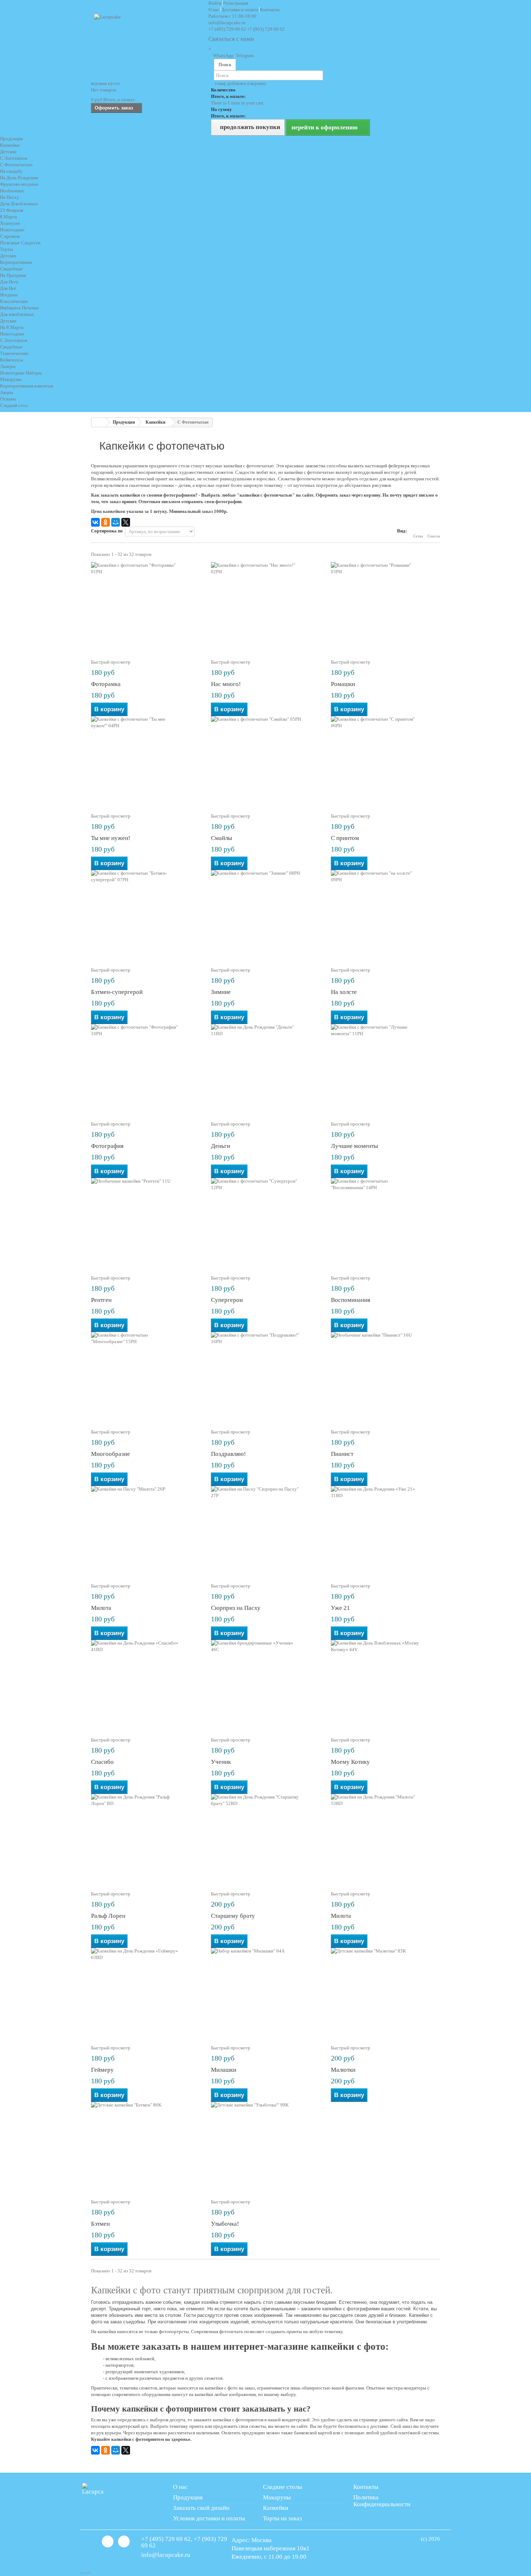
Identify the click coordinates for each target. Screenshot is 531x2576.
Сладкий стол (14, 405)
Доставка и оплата (240, 10)
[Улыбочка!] (265, 2147)
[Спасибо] (146, 1685)
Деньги (221, 1146)
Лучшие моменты (354, 1146)
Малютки (343, 2070)
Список (434, 536)
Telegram (244, 55)
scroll (86, 2573)
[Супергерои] (265, 1223)
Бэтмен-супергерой (117, 992)
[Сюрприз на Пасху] (265, 1531)
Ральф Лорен (108, 1916)
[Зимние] (265, 915)
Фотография (107, 1146)
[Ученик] (265, 1685)
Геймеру (102, 2070)
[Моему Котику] (385, 1685)
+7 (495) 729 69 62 (227, 29)
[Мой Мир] (116, 522)
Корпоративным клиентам (27, 386)
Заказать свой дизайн (201, 2508)
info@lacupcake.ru (227, 23)
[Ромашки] (385, 607)
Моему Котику (350, 1762)
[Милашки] (265, 1993)
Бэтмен (100, 2224)
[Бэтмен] (146, 2147)
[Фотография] (146, 1069)
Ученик (221, 1762)
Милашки (224, 2070)
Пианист (342, 1454)
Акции (7, 392)
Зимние (221, 992)
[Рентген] (146, 1223)
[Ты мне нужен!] (146, 761)
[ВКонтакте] (95, 522)
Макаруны (277, 2497)
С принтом (345, 838)
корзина (105, 83)
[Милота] (146, 1531)
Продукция (11, 139)
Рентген (101, 1300)
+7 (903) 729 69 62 (266, 29)
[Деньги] (265, 1069)
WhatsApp (223, 55)
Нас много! (226, 684)
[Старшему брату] (265, 1839)
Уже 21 (340, 1608)
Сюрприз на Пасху (236, 1608)
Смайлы (221, 838)
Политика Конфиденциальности (382, 2501)
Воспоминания (351, 1300)
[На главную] (99, 422)
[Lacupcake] (148, 40)
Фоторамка (106, 684)
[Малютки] (385, 1993)
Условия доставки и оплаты (209, 2518)
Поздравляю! (228, 1454)
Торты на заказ (282, 2518)
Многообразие (111, 1454)
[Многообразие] (146, 1377)
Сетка (418, 536)
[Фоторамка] (146, 607)
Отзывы (8, 399)
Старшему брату (233, 1916)
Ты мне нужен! (111, 838)
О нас (215, 10)
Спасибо (102, 1762)
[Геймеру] (146, 1993)
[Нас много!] (265, 607)
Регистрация (236, 3)
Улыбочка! (225, 2224)
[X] (126, 522)
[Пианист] (385, 1377)
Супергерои (227, 1300)
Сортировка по (107, 531)
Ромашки (343, 684)
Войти (215, 3)
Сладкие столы (282, 2487)
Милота (101, 1608)
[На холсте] (385, 915)
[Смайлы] (265, 761)
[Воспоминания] (385, 1223)
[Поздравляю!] (265, 1377)
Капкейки (276, 2508)
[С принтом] (385, 761)
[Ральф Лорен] (146, 1839)
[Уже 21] (385, 1531)
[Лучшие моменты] (385, 1069)
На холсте (344, 992)
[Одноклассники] (105, 522)
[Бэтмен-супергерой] (146, 915)
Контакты (270, 10)
